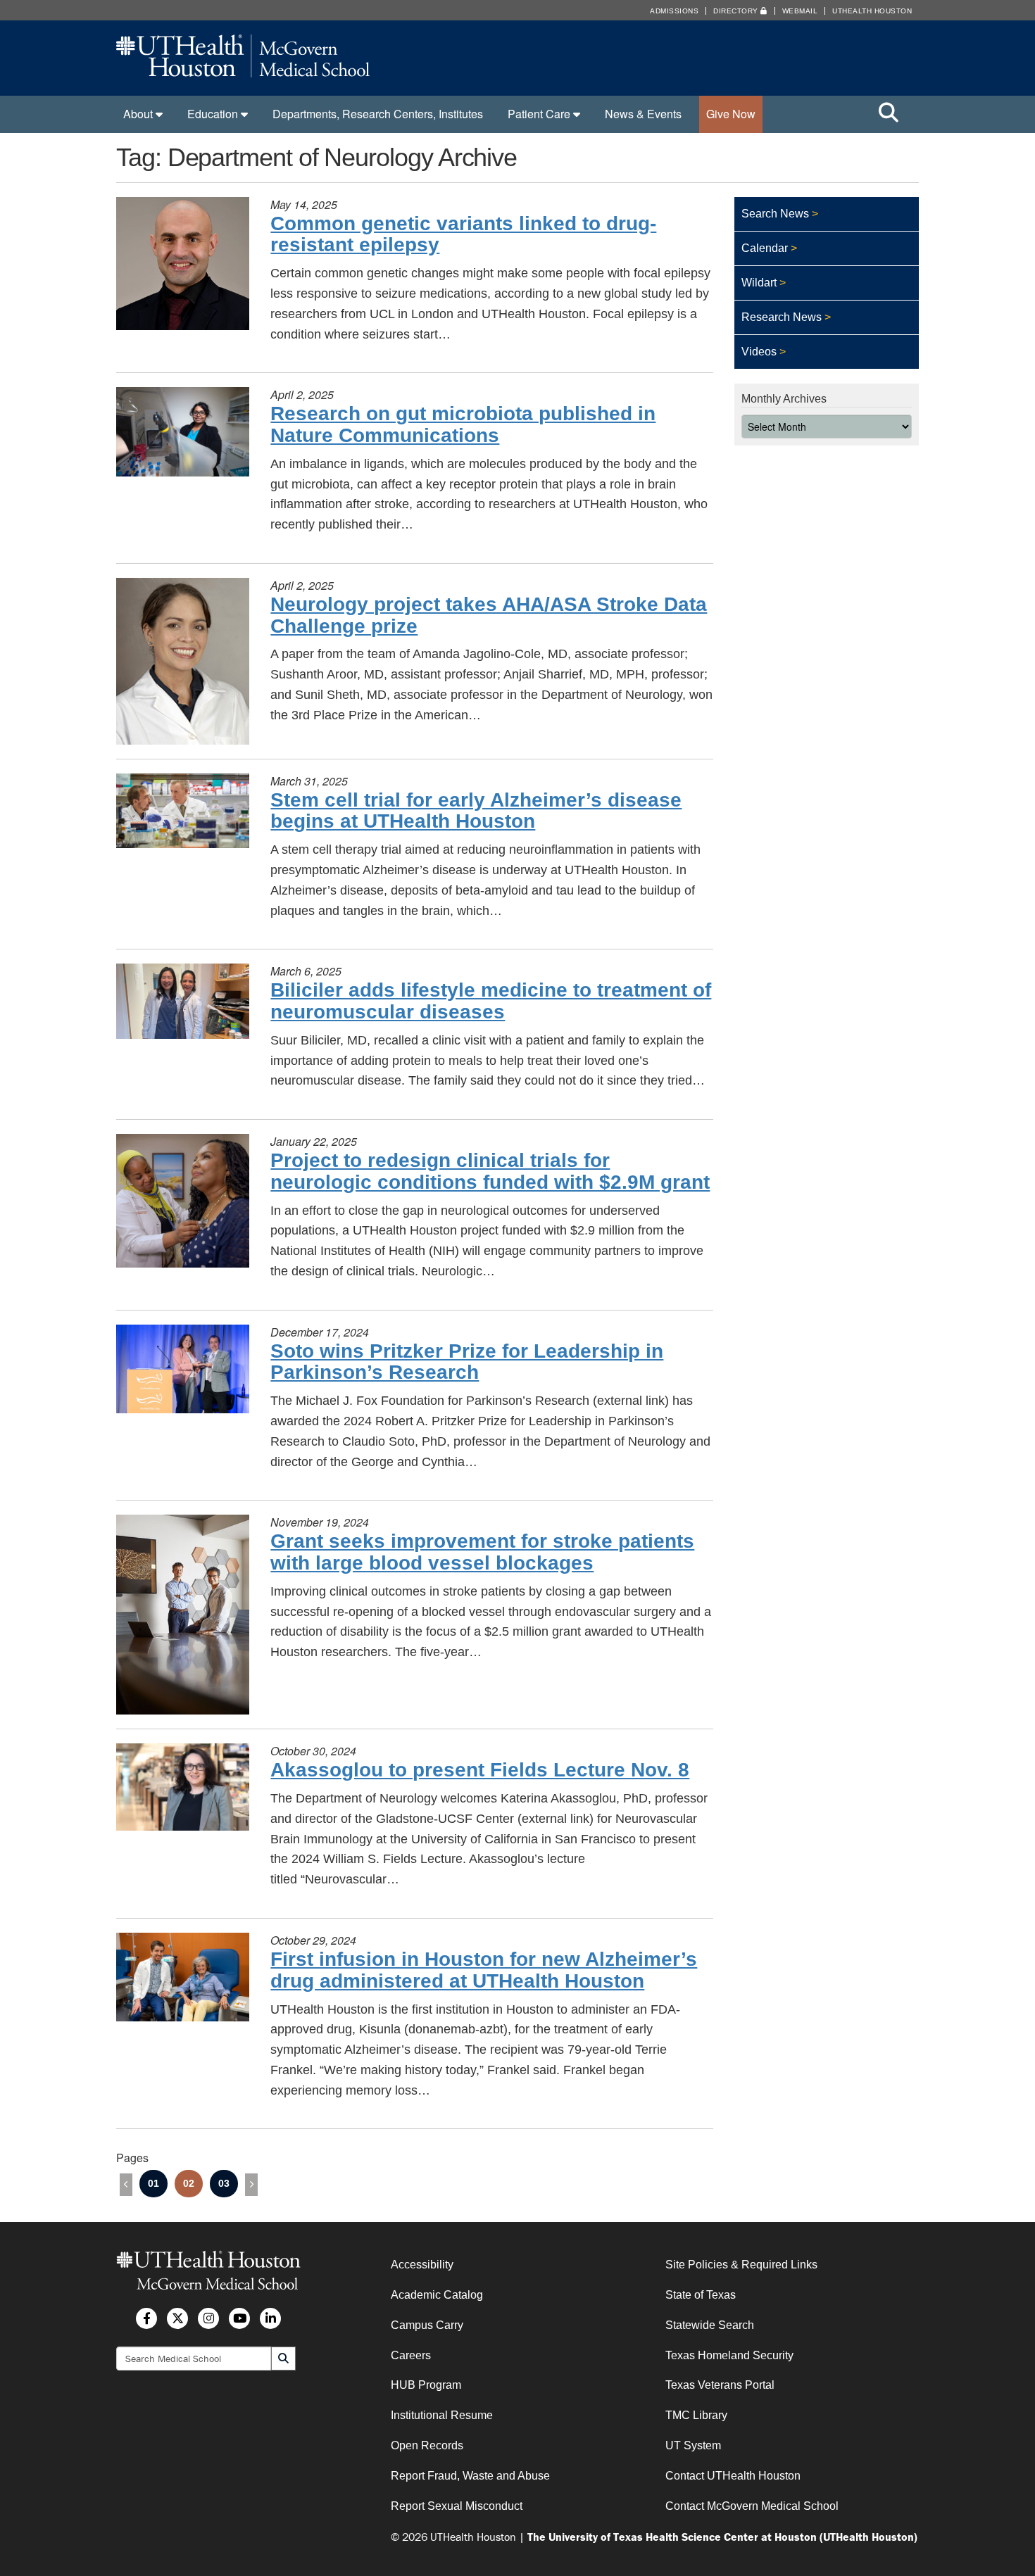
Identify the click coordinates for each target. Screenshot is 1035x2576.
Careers (411, 2355)
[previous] (126, 2185)
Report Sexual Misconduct (457, 2505)
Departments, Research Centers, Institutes (378, 114)
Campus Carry (427, 2324)
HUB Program (426, 2385)
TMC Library (696, 2415)
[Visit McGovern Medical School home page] (243, 73)
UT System (693, 2445)
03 (224, 2183)
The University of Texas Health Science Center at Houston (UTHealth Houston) (722, 2536)
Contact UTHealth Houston (733, 2476)
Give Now (731, 114)
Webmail (800, 11)
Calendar (765, 248)
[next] (251, 2185)
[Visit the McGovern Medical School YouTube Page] (239, 2318)
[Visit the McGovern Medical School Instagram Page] (208, 2318)
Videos (759, 352)
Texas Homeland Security (729, 2355)
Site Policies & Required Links (741, 2265)
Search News (775, 214)
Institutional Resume (442, 2415)
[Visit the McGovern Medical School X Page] (177, 2318)
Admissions (674, 11)
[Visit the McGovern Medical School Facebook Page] (146, 2318)
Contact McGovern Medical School (752, 2505)
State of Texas (701, 2295)
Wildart (759, 283)
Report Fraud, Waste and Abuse (470, 2476)
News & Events (643, 114)
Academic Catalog (437, 2295)
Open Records (427, 2445)
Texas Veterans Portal (720, 2385)
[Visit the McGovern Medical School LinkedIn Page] (270, 2318)
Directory (737, 11)
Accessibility (422, 2265)
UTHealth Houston (872, 11)
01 (153, 2183)
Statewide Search (710, 2324)
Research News (782, 317)
